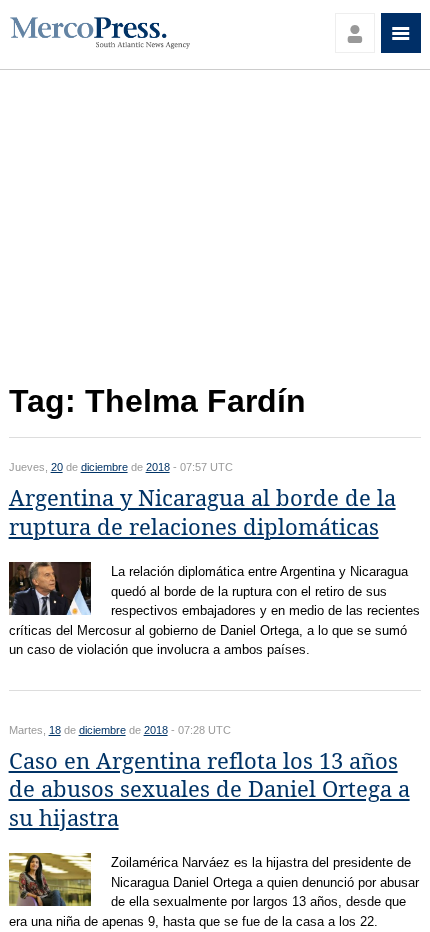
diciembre (104, 467)
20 (57, 467)
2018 (158, 467)
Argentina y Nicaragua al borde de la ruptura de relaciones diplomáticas (202, 513)
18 (55, 730)
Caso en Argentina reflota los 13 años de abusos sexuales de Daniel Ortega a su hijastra (209, 790)
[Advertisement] (215, 232)
